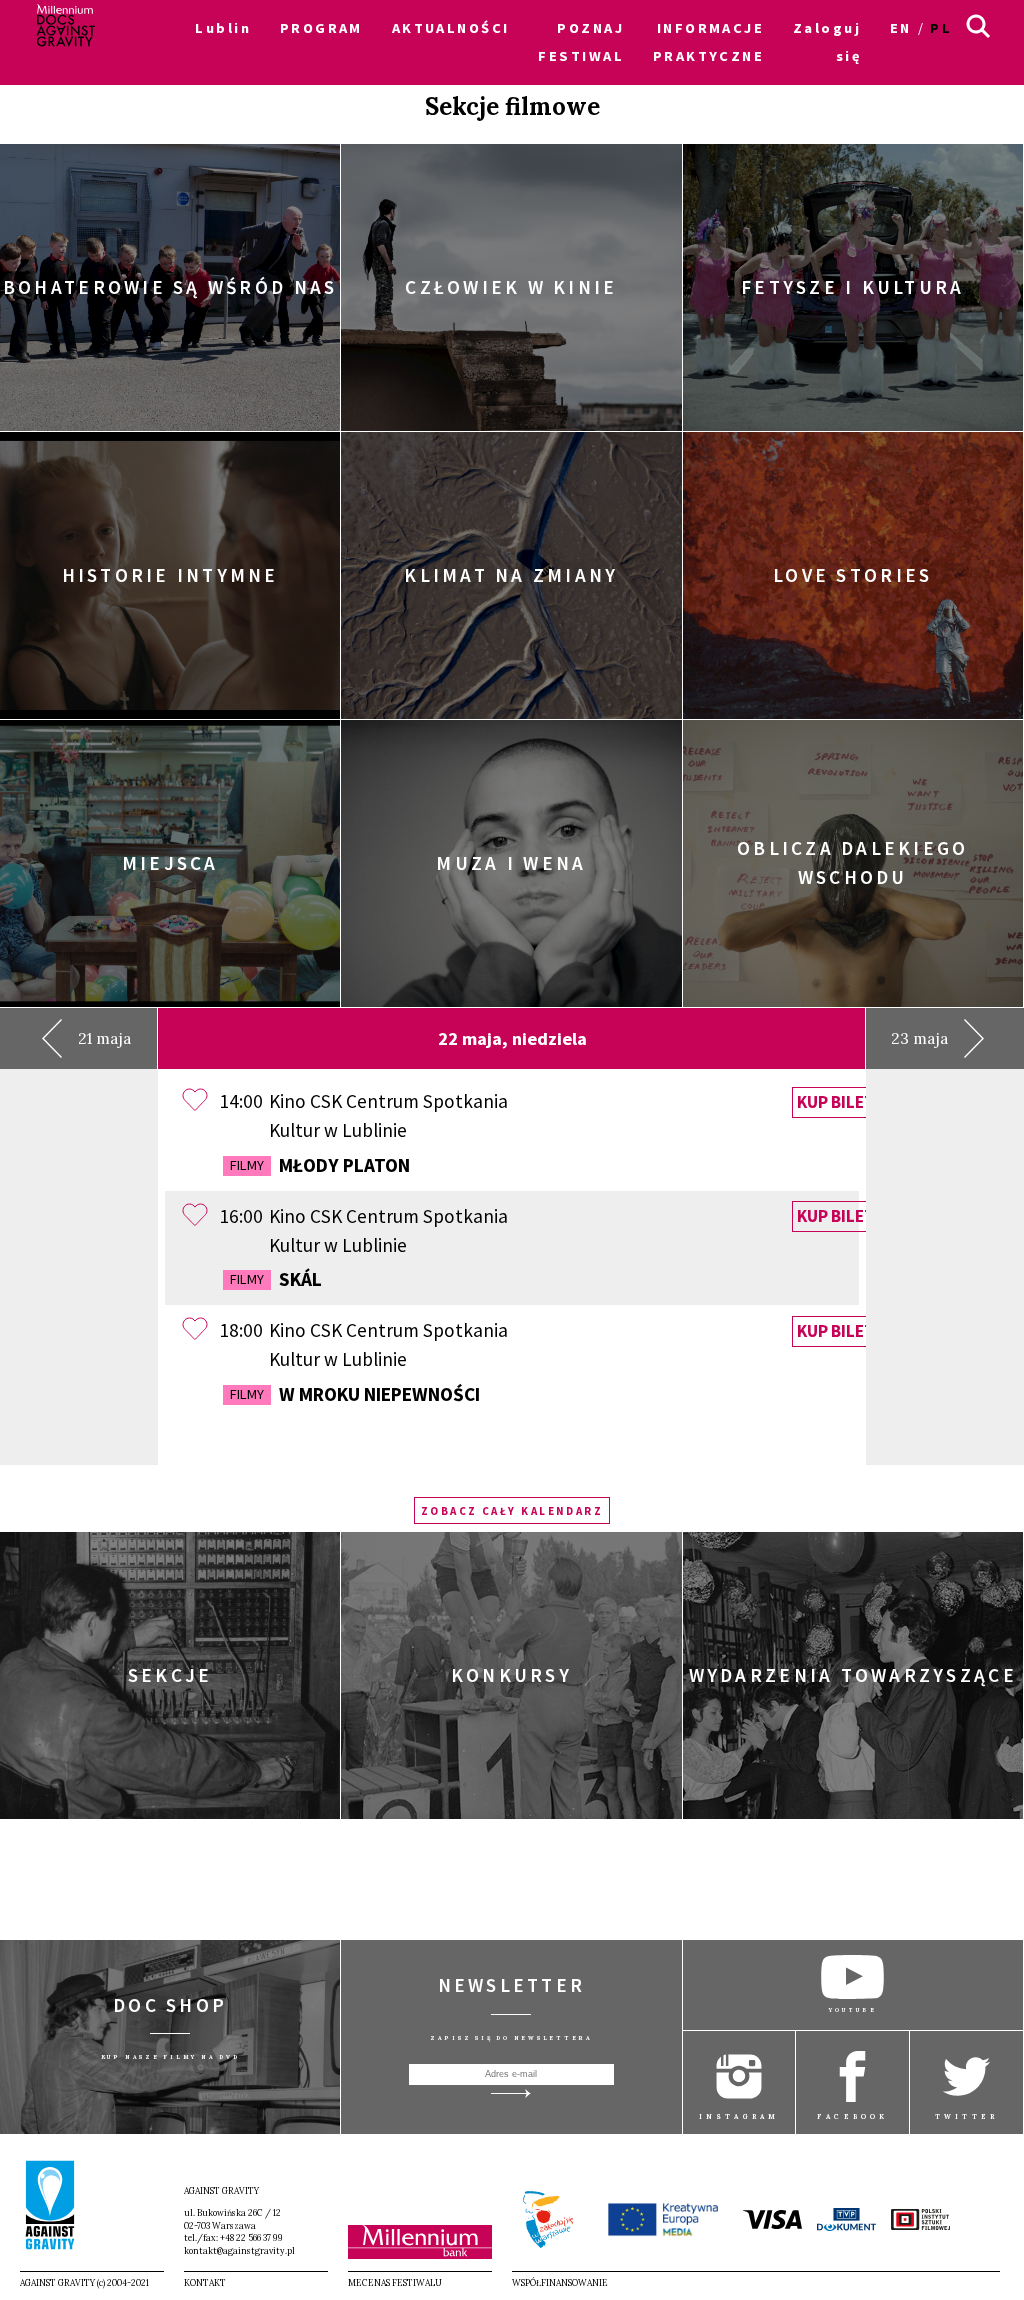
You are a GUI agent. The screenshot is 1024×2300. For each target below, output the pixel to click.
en (901, 28)
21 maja (104, 1038)
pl (941, 28)
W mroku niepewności (355, 1394)
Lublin (223, 28)
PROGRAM (321, 28)
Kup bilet (836, 1102)
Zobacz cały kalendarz (512, 1511)
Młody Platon (320, 1165)
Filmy (247, 1165)
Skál (276, 1279)
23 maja (919, 1038)
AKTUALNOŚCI (451, 28)
